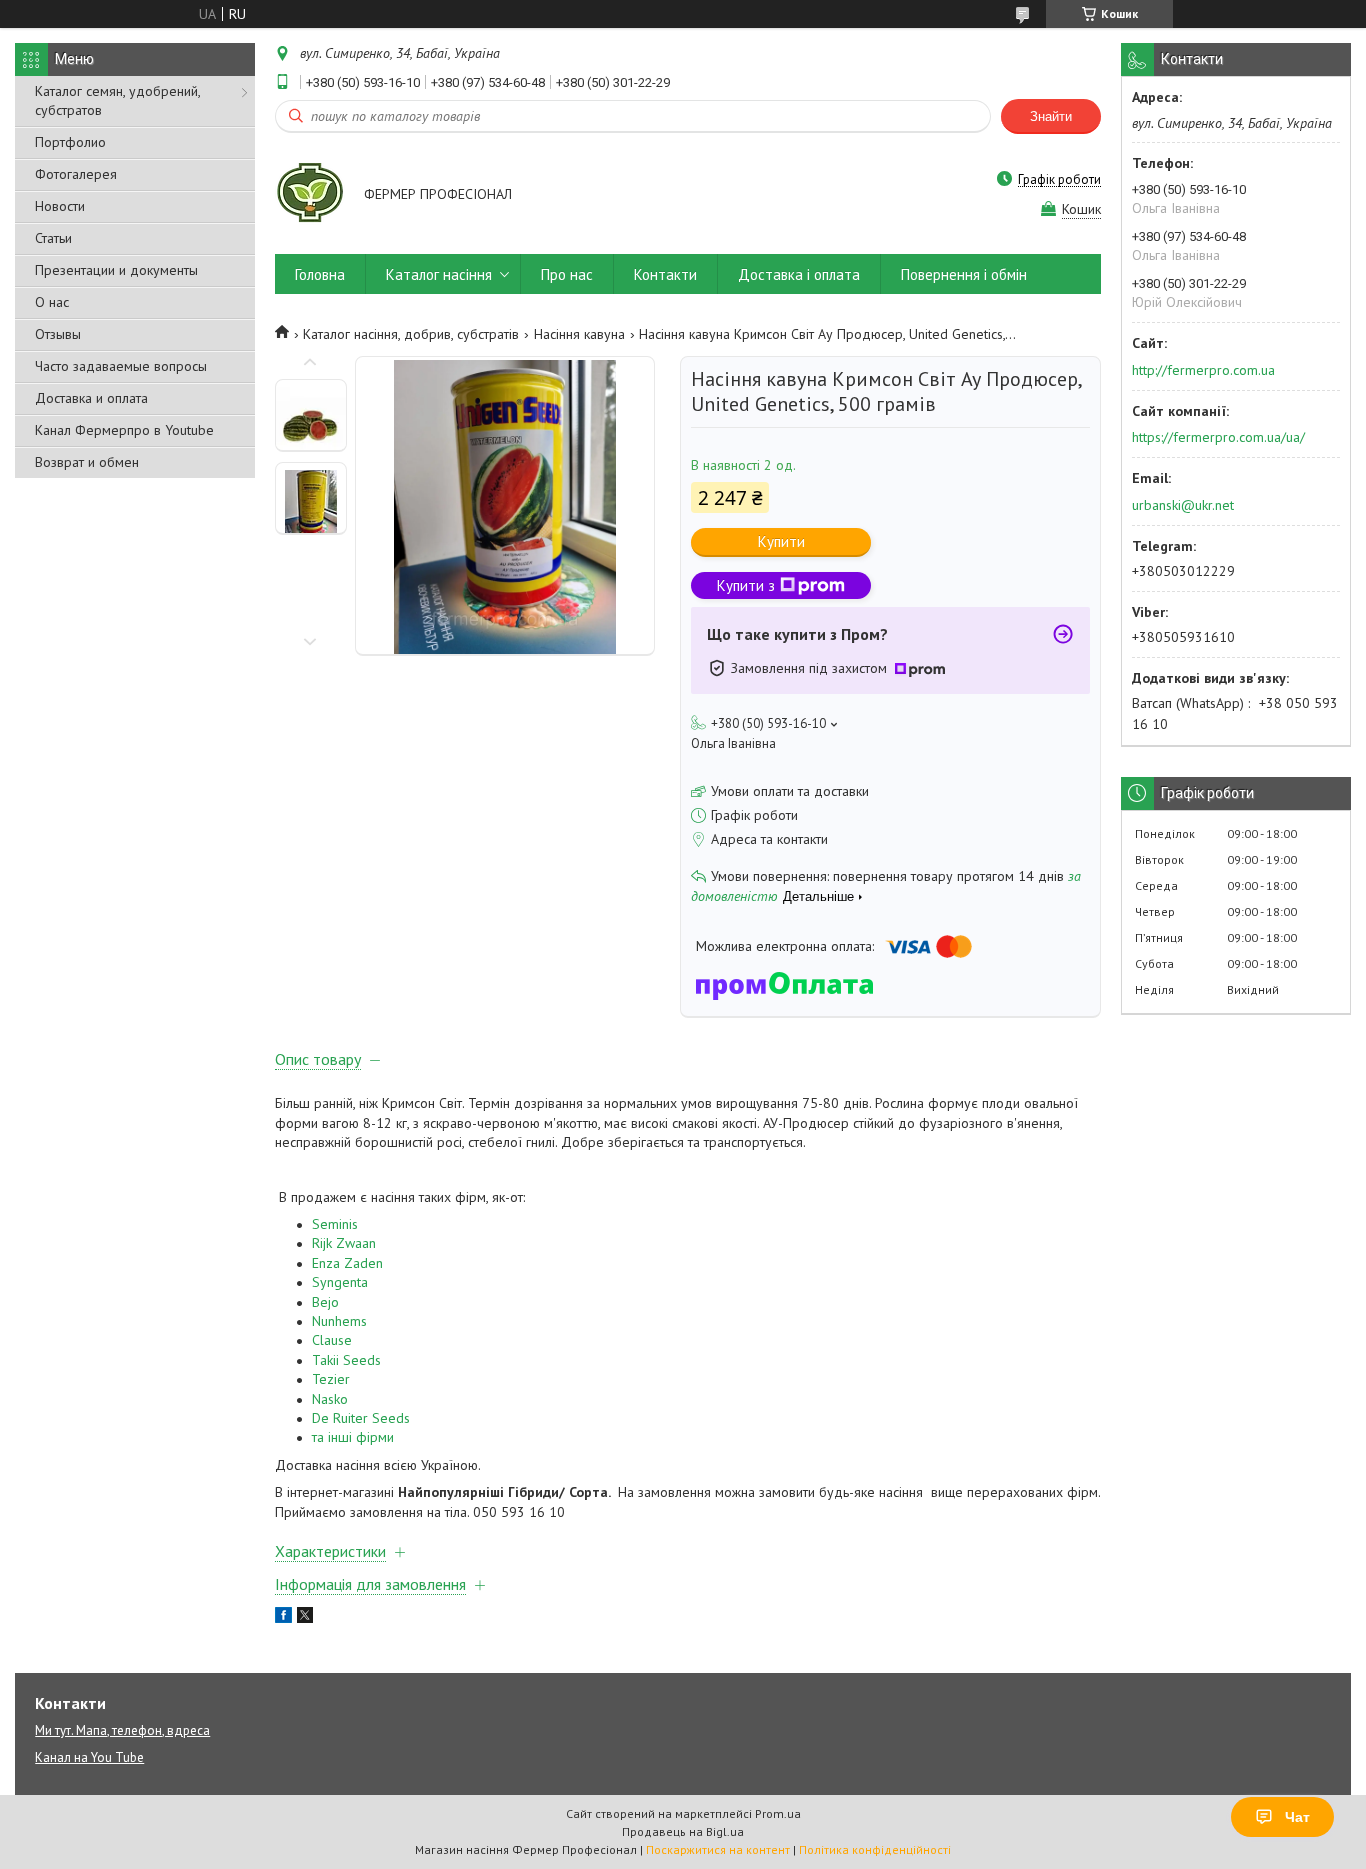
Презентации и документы (116, 270)
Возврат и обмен (87, 462)
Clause (332, 1340)
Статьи (53, 238)
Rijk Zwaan (344, 1243)
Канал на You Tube (89, 1757)
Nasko (330, 1399)
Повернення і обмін (964, 274)
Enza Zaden (349, 1263)
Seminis (337, 1224)
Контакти (665, 274)
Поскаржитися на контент (718, 1849)
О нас (52, 302)
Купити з (746, 585)
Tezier (331, 1379)
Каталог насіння (439, 274)
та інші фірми (353, 1437)
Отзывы (58, 334)
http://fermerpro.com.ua (1203, 370)
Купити (781, 541)
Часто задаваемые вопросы (121, 366)
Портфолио (70, 142)
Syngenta (342, 1282)
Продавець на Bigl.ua (683, 1831)
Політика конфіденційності (875, 1849)
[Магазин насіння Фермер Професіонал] (310, 196)
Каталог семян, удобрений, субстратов (117, 100)
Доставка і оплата (799, 274)
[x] (305, 1618)
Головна (320, 274)
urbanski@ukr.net (1183, 505)
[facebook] (283, 1618)
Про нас (567, 274)
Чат (1297, 1817)
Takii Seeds (346, 1360)
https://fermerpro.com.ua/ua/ (1218, 437)
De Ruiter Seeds (361, 1418)
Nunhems (339, 1321)
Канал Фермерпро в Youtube (124, 430)
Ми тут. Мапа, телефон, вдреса (122, 1730)
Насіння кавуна (579, 334)
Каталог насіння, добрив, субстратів (411, 334)
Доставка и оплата (91, 398)
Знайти (1051, 116)
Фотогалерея (76, 174)
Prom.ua (778, 1813)
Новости (60, 206)
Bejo (325, 1302)
